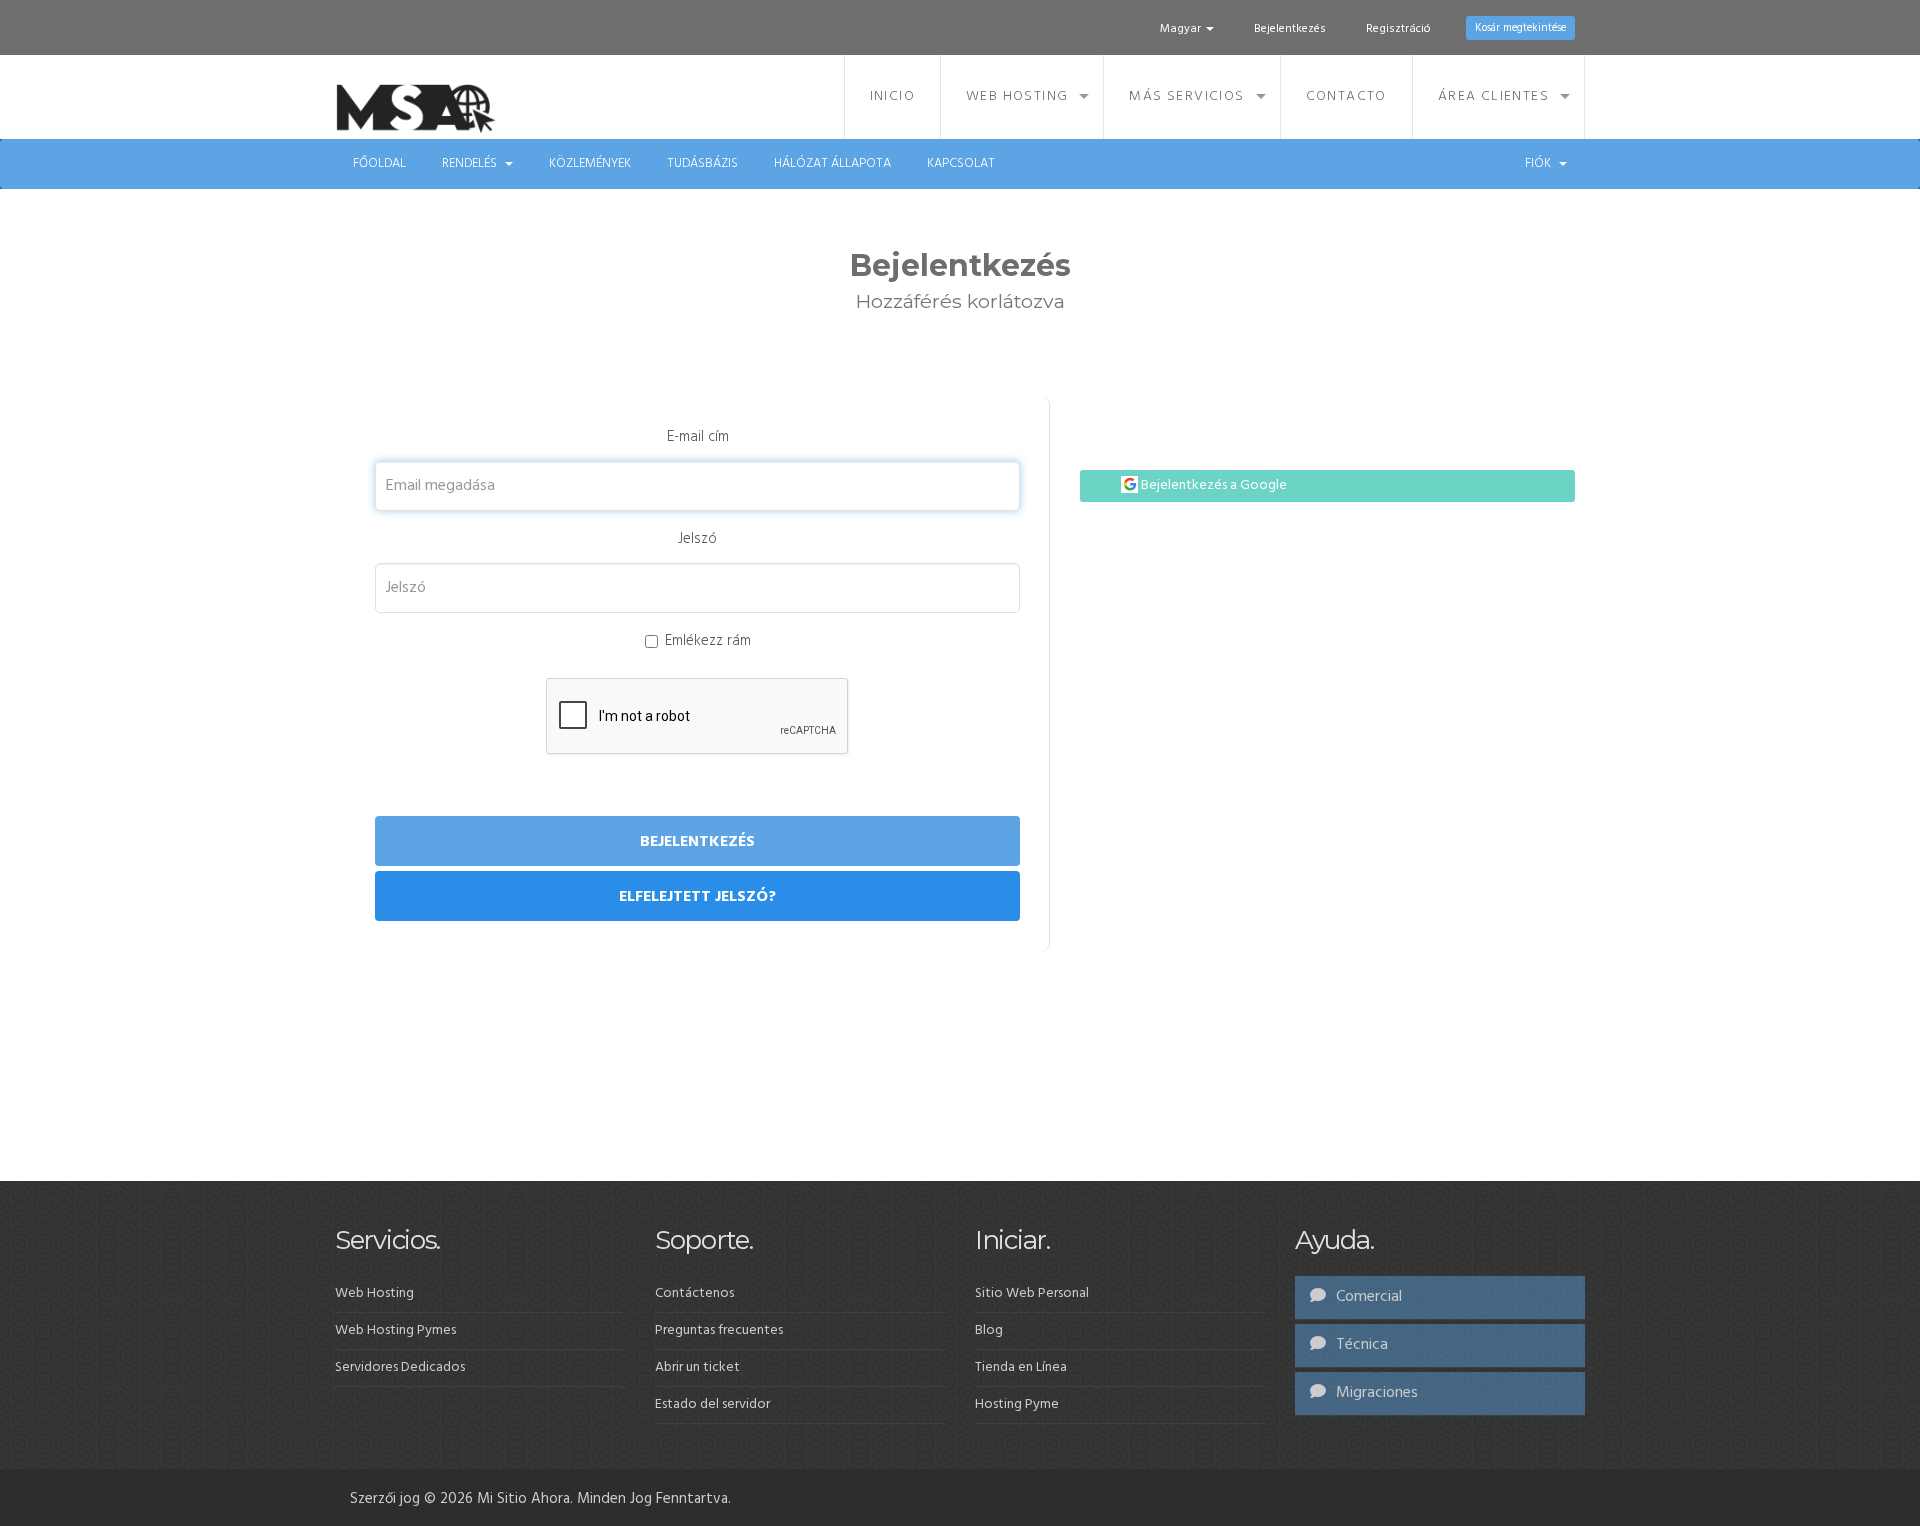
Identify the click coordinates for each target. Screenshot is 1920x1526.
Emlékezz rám (708, 641)
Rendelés (472, 163)
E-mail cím (698, 437)
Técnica (1360, 1345)
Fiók (1541, 163)
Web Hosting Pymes (395, 1330)
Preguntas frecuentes (719, 1330)
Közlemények (590, 163)
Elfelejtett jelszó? (697, 897)
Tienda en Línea (1021, 1367)
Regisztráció (1398, 29)
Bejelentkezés (1290, 29)
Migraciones (1375, 1393)
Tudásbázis (702, 163)
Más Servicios (1186, 96)
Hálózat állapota (832, 163)
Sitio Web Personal (1032, 1293)
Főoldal (379, 163)
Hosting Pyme (1017, 1404)
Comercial (1367, 1297)
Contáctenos (694, 1293)
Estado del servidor (712, 1404)
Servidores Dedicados (400, 1367)
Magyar (1182, 29)
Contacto (1346, 96)
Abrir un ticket (697, 1367)
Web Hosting (1017, 96)
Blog (989, 1330)
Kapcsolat (961, 163)
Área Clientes (1493, 96)
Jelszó (697, 539)
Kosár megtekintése (1520, 28)
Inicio (892, 96)
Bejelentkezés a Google (1212, 485)
